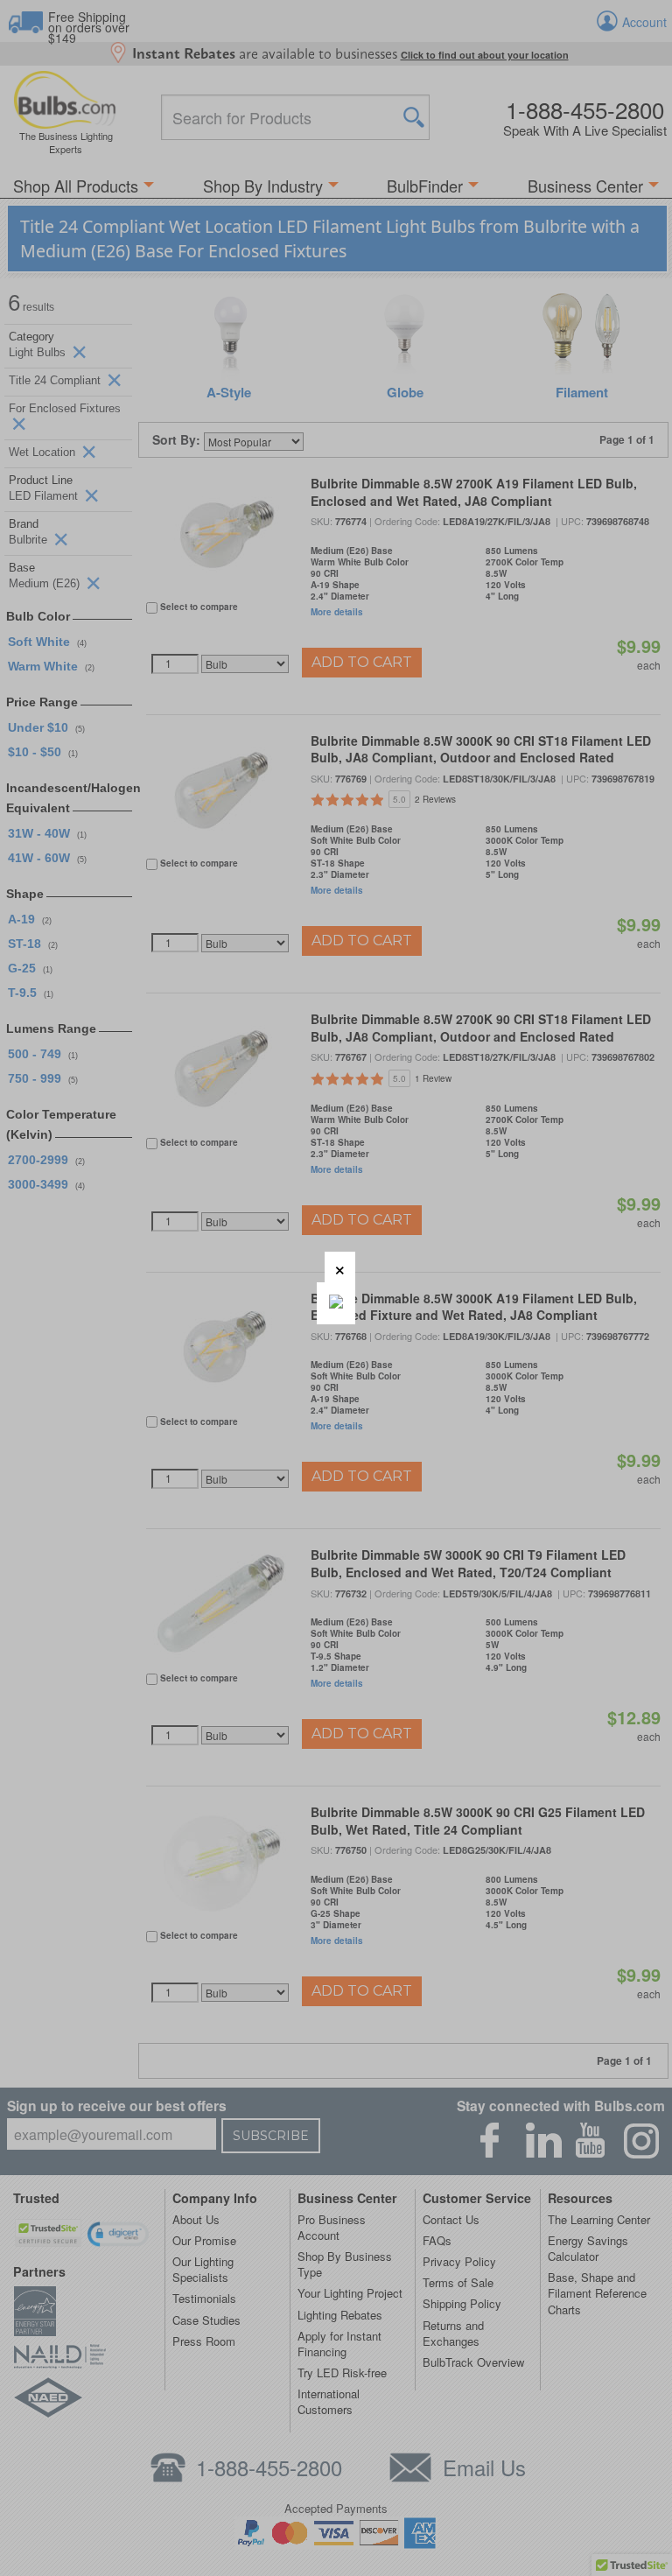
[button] (340, 1267)
